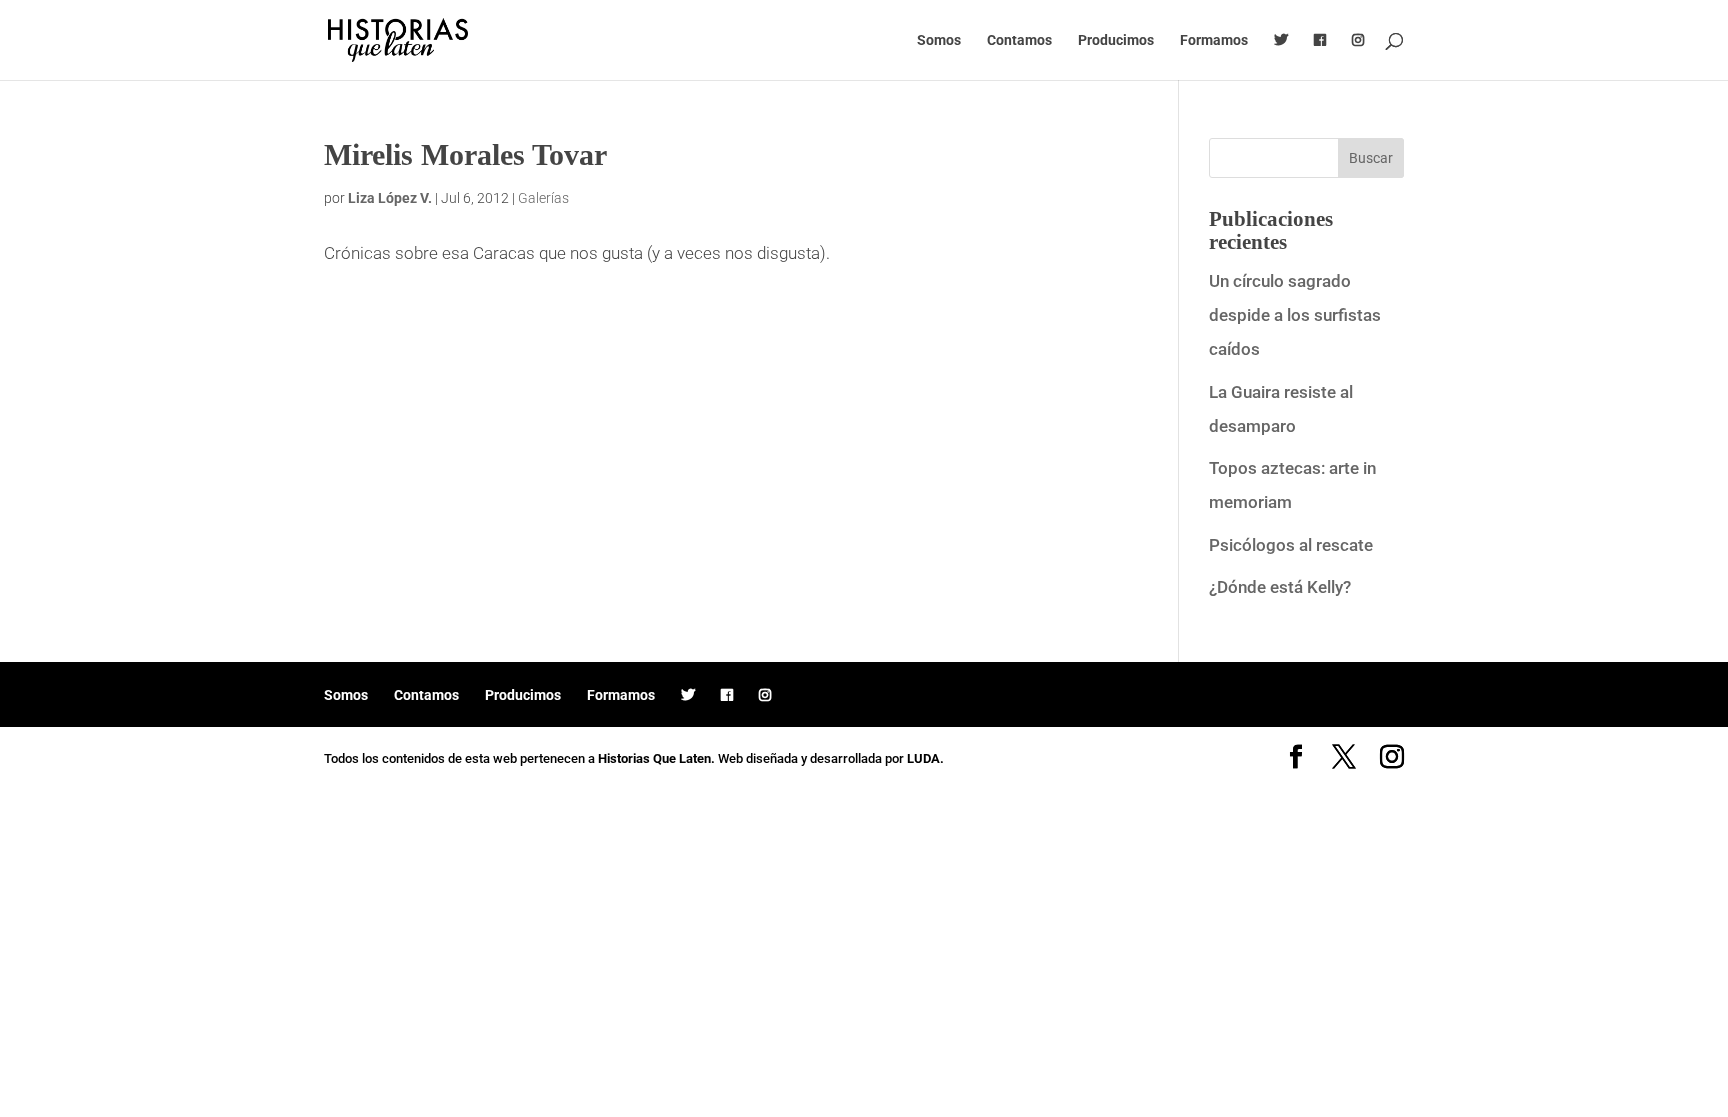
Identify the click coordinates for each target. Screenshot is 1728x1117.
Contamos (1019, 40)
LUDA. (925, 758)
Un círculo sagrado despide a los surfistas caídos (1295, 315)
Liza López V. (390, 198)
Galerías (543, 198)
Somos (939, 40)
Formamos (1214, 40)
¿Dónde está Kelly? (1280, 587)
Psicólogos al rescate (1291, 545)
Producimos (1116, 40)
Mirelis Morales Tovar (465, 154)
